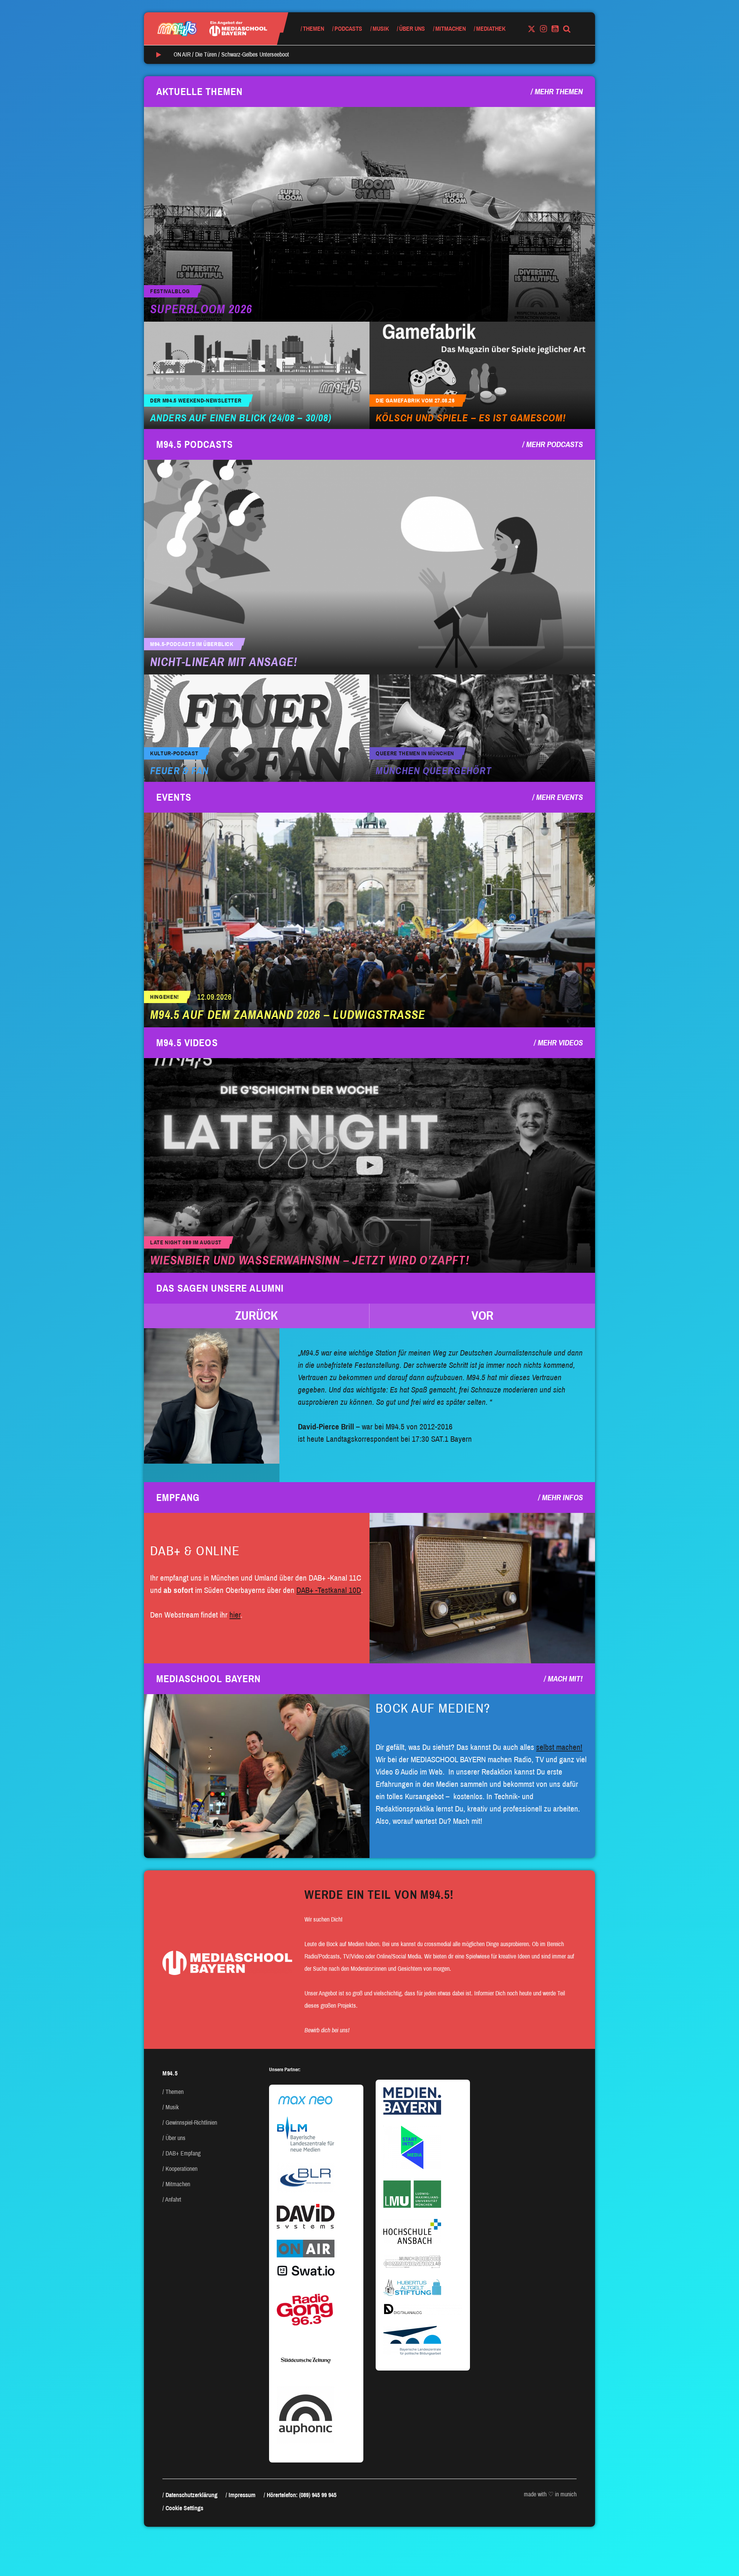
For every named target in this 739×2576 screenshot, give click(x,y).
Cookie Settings (184, 2508)
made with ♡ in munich (550, 2494)
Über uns (412, 29)
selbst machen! (559, 1747)
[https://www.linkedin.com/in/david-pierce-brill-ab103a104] (212, 1396)
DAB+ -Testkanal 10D (329, 1590)
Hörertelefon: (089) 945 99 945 (302, 2495)
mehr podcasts (554, 444)
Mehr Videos (560, 1043)
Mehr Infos (562, 1498)
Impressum (242, 2495)
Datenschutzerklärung (191, 2495)
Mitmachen (451, 29)
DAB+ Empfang (183, 2153)
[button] (257, 1316)
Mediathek (491, 29)
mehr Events (559, 797)
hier (235, 1615)
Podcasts (348, 29)
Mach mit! (565, 1679)
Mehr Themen (559, 92)
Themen (313, 29)
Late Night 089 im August (186, 1243)
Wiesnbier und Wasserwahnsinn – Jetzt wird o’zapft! (310, 1260)
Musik (381, 29)
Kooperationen (181, 2169)
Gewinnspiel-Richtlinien (191, 2123)
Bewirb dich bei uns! (327, 2030)
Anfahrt (173, 2200)
